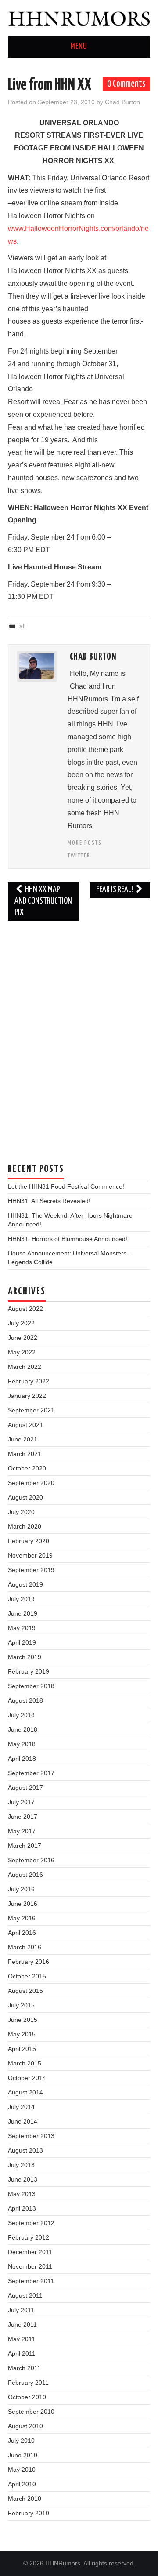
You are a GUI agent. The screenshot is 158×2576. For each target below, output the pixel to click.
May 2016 (22, 1918)
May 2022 (22, 1352)
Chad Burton (122, 102)
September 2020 (31, 1483)
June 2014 (23, 2121)
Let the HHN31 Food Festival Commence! (66, 1186)
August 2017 (25, 1788)
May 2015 (22, 2034)
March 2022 (25, 1367)
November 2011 (30, 2266)
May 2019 (22, 1628)
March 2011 (24, 2368)
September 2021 (31, 1410)
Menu (79, 47)
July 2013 (21, 2165)
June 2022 (23, 1338)
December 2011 (30, 2252)
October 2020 (27, 1468)
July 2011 (21, 2310)
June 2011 (22, 2324)
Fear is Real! (115, 890)
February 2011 (28, 2383)
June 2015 (23, 2020)
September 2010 (31, 2412)
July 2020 (21, 1512)
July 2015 (21, 2005)
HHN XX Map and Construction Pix (43, 901)
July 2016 (21, 1889)
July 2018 (21, 1715)
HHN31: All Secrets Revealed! (49, 1201)
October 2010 (27, 2397)
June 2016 (23, 1904)
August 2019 (25, 1584)
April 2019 (22, 1642)
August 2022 (25, 1309)
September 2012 (31, 2223)
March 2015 (25, 2063)
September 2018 (31, 1686)
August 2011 (25, 2295)
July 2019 (21, 1599)
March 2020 (25, 1526)
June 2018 (23, 1729)
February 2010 (29, 2513)
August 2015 (25, 1991)
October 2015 (27, 1976)
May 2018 (22, 1744)
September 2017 (31, 1773)
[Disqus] (79, 1037)
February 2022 (29, 1381)
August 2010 (25, 2426)
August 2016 (25, 1875)
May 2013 (22, 2194)
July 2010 (21, 2441)
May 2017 (22, 1831)
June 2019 (23, 1613)
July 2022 (21, 1323)
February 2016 (29, 1962)
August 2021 (25, 1425)
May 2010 (22, 2470)
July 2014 (21, 2107)
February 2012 (29, 2237)
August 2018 (25, 1700)
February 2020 (29, 1541)
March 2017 (25, 1846)
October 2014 (27, 2078)
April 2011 (22, 2353)
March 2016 (25, 1947)
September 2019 (31, 1570)
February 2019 (29, 1671)
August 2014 (25, 2092)
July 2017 (21, 1802)
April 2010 (22, 2484)
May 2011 (22, 2339)
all (22, 626)
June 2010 (23, 2455)
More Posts (85, 843)
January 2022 (27, 1396)
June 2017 (23, 1817)
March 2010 (25, 2499)
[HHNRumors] (79, 17)
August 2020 (25, 1497)
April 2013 (22, 2208)
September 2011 (31, 2281)
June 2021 (23, 1439)
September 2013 (31, 2136)
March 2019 (25, 1657)
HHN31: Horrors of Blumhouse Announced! (68, 1239)
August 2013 (25, 2150)
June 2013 (23, 2179)
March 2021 (25, 1454)
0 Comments (126, 84)
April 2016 (22, 1933)
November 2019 (30, 1555)
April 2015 (22, 2049)
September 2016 (31, 1860)
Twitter (79, 856)
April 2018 (22, 1759)
